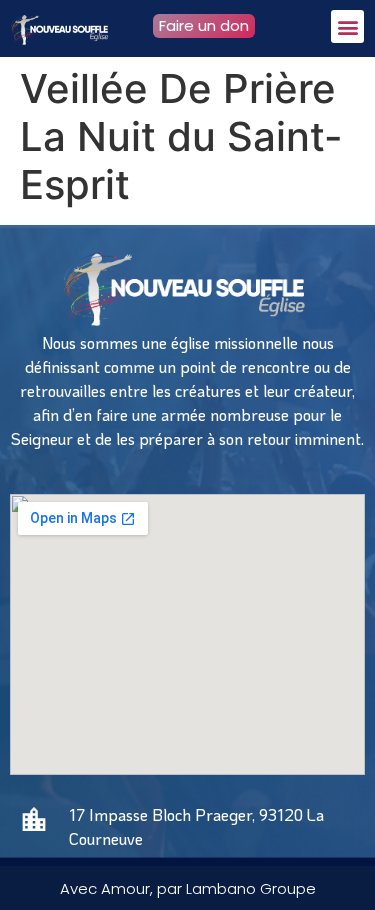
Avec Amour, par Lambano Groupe (188, 888)
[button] (347, 26)
